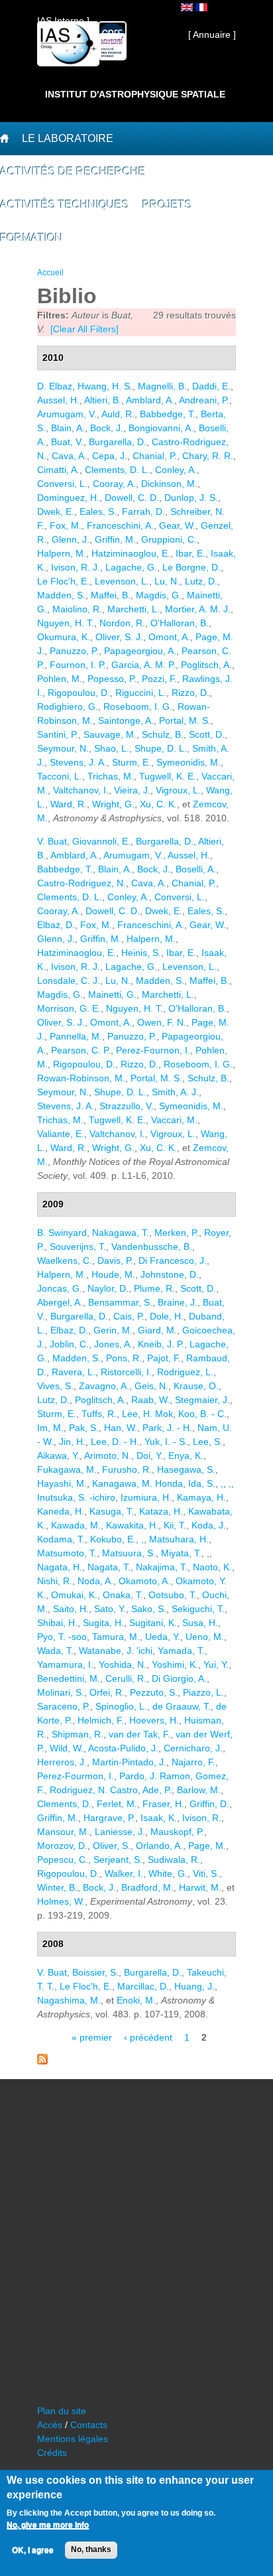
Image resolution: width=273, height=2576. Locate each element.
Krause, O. (196, 1386)
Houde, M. (113, 1274)
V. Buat (52, 841)
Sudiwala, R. (174, 1860)
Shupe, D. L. (161, 748)
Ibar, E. (191, 553)
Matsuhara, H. (179, 1539)
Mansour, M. (63, 1832)
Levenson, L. (122, 581)
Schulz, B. (163, 734)
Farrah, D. (143, 511)
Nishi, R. (55, 1581)
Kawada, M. (76, 1525)
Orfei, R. (107, 1692)
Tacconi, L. (60, 776)
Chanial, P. (155, 456)
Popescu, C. (63, 1860)
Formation (31, 238)
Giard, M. (157, 1330)
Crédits (52, 2453)
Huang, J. (194, 1986)
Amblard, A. (150, 400)
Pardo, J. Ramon (155, 1776)
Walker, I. (124, 1873)
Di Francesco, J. (173, 1260)
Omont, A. (169, 637)
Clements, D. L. (117, 470)
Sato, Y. (110, 1609)
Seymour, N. (63, 748)
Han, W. (121, 1428)
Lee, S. (208, 1442)
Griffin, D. (209, 1804)
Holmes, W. (61, 1901)
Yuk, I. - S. (166, 1442)
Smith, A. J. (175, 1092)
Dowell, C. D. (132, 498)
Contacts (89, 2425)
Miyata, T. (181, 1553)
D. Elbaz (55, 386)
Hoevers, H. (154, 1720)
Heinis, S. (141, 953)
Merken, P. (177, 1233)
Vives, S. (55, 1386)
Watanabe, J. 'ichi (116, 1651)
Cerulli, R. (126, 1678)
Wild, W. (67, 1748)
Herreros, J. (62, 1762)
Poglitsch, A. (206, 665)
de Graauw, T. (182, 1706)
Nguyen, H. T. (66, 623)
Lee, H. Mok (147, 1414)
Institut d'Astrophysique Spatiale (135, 94)
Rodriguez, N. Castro (94, 1790)
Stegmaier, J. (202, 1400)
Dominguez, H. (68, 498)
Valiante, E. (61, 1134)
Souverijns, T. (78, 1247)
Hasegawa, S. (186, 1469)
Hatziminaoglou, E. (131, 553)
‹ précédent (148, 2037)
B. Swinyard (62, 1233)
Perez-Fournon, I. (153, 1050)
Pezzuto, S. (154, 1692)
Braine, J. (178, 1302)
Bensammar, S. (120, 1302)
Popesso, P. (112, 679)
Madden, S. (61, 595)
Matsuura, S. (129, 1553)
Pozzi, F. (159, 679)
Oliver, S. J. (119, 637)
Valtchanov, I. (81, 790)
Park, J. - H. (167, 1428)
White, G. (168, 1873)
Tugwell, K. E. (168, 776)
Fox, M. (66, 525)
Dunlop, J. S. (191, 498)
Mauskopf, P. (177, 1832)
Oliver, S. (112, 1846)
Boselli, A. (196, 869)
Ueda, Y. (163, 1637)
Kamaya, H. (201, 1497)
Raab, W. (150, 1400)
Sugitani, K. (153, 1623)
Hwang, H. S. (105, 386)
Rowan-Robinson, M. (81, 1078)
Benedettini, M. (69, 1678)
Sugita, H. (103, 1623)
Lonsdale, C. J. (69, 981)
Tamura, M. (116, 1637)
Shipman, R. (78, 1734)
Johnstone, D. (170, 1274)
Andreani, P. (204, 400)
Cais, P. (129, 1316)
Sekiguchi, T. (198, 1609)
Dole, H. (167, 1316)
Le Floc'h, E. (63, 581)
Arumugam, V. (67, 414)
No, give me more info (48, 2525)
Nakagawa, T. (121, 1233)
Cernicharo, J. (193, 1748)
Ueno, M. (205, 1637)
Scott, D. (207, 734)
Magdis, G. (159, 595)
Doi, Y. (150, 1456)
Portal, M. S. (185, 720)
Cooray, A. (114, 484)
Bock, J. (107, 428)
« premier (92, 2037)
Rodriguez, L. (185, 1372)
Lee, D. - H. (115, 1442)
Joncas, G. (60, 1288)
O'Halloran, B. (180, 623)
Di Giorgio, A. (179, 1678)
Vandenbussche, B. (152, 1247)
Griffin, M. (115, 539)
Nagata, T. (109, 1567)
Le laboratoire (68, 138)
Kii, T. (175, 1525)
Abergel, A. (60, 1302)
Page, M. (207, 1846)
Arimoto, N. (108, 1456)
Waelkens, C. (65, 1260)
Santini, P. (58, 734)
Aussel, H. (58, 400)
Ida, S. (202, 1483)
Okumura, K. (64, 637)
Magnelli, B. (162, 386)
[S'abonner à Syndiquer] (42, 2061)
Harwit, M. (200, 1887)
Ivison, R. (202, 1818)
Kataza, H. (161, 1511)
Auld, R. (118, 414)
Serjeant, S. (118, 1860)
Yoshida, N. (123, 1664)
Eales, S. (98, 511)
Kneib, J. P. (161, 1344)
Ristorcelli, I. (126, 1372)
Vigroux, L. (178, 790)
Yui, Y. (216, 1664)
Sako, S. (149, 1609)
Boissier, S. (95, 1972)
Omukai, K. (74, 1595)
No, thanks (91, 2549)
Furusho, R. (127, 1469)
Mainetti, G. (112, 994)
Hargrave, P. (109, 1818)
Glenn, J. (71, 539)
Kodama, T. (61, 1539)
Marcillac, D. (143, 1986)
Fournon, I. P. (78, 665)
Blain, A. (68, 428)
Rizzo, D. (191, 693)
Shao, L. (112, 748)
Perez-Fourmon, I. (76, 1776)
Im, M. (50, 1428)
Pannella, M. (76, 1036)
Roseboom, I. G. (138, 707)
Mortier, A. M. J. (198, 609)
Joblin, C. (69, 1344)
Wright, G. (113, 804)
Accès (50, 2425)
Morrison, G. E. (69, 1008)
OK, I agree (33, 2550)
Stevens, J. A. (78, 762)
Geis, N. (151, 1386)
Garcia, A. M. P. (143, 665)
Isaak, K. (159, 1818)
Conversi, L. (62, 484)
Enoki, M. (136, 2000)
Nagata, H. (60, 1567)
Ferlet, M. (117, 1804)
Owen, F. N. (162, 1022)
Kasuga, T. (112, 1511)
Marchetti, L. (134, 609)
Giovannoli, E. (101, 841)
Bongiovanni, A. (161, 428)
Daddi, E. (211, 386)
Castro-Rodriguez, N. (82, 883)
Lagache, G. (131, 567)
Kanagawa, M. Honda (137, 1483)
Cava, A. (69, 456)
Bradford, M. (147, 1887)
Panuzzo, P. (74, 651)
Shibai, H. (57, 1623)
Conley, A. (176, 470)
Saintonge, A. (126, 720)
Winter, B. (57, 1887)
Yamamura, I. (65, 1664)
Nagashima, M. (69, 2000)
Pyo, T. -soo (62, 1637)
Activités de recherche (73, 171)
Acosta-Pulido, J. (123, 1748)
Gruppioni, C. (169, 539)
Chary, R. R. (208, 456)
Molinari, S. (61, 1692)
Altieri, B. (103, 400)
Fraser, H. (163, 1804)
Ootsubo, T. (173, 1595)
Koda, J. (209, 1525)
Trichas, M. (111, 776)
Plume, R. (154, 1288)
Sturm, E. (132, 762)
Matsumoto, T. (67, 1553)
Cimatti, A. (58, 470)
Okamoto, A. (144, 1581)
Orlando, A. (159, 1846)
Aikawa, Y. (58, 1456)
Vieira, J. (132, 790)
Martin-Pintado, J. (129, 1762)
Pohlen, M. (60, 679)
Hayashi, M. (62, 1483)
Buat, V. (67, 442)
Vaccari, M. (174, 1120)
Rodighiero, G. (68, 707)
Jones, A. (113, 1344)
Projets (167, 205)
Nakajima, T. (162, 1567)
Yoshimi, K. (175, 1664)
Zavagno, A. (104, 1386)
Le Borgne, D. (191, 567)
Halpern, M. (62, 553)
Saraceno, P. (64, 1706)
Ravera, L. (74, 1372)
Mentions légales (73, 2439)
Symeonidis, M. (189, 762)
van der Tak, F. (139, 1734)
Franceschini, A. (120, 525)
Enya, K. (186, 1456)
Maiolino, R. (77, 609)
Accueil (50, 273)
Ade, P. (157, 1790)
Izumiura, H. (146, 1497)
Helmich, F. (101, 1720)
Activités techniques (65, 205)
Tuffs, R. (99, 1414)
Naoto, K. (212, 1567)
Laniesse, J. (120, 1832)
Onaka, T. (123, 1595)
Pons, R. (124, 1358)
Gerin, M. (113, 1330)
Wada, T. (55, 1651)
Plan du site (62, 2411)
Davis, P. (115, 1260)
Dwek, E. (56, 511)
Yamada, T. (181, 1651)
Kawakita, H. (132, 1525)
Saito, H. (71, 1609)
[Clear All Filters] (84, 329)
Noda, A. (95, 1581)
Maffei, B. (111, 595)
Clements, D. (64, 1804)
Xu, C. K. (158, 804)
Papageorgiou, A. (140, 651)
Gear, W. (177, 525)
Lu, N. (167, 581)
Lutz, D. (201, 581)
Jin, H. (72, 1442)
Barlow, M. (199, 1790)
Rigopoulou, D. (79, 693)
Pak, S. (84, 1428)
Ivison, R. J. (76, 567)
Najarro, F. (193, 1762)
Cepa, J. (110, 456)
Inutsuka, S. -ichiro (76, 1497)
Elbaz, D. (56, 925)
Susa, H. (200, 1623)
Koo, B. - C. (202, 1414)
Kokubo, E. (113, 1539)
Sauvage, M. (110, 734)
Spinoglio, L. (121, 1706)
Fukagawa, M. (67, 1469)
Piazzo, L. (203, 1692)
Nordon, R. (122, 623)
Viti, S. (206, 1873)
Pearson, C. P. (81, 1050)
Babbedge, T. (168, 414)
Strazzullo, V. (127, 1106)
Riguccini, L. (141, 693)
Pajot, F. (164, 1358)
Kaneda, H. (61, 1511)
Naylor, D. (108, 1288)
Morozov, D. (62, 1846)
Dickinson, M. (169, 484)
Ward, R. (69, 804)
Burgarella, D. (118, 442)
